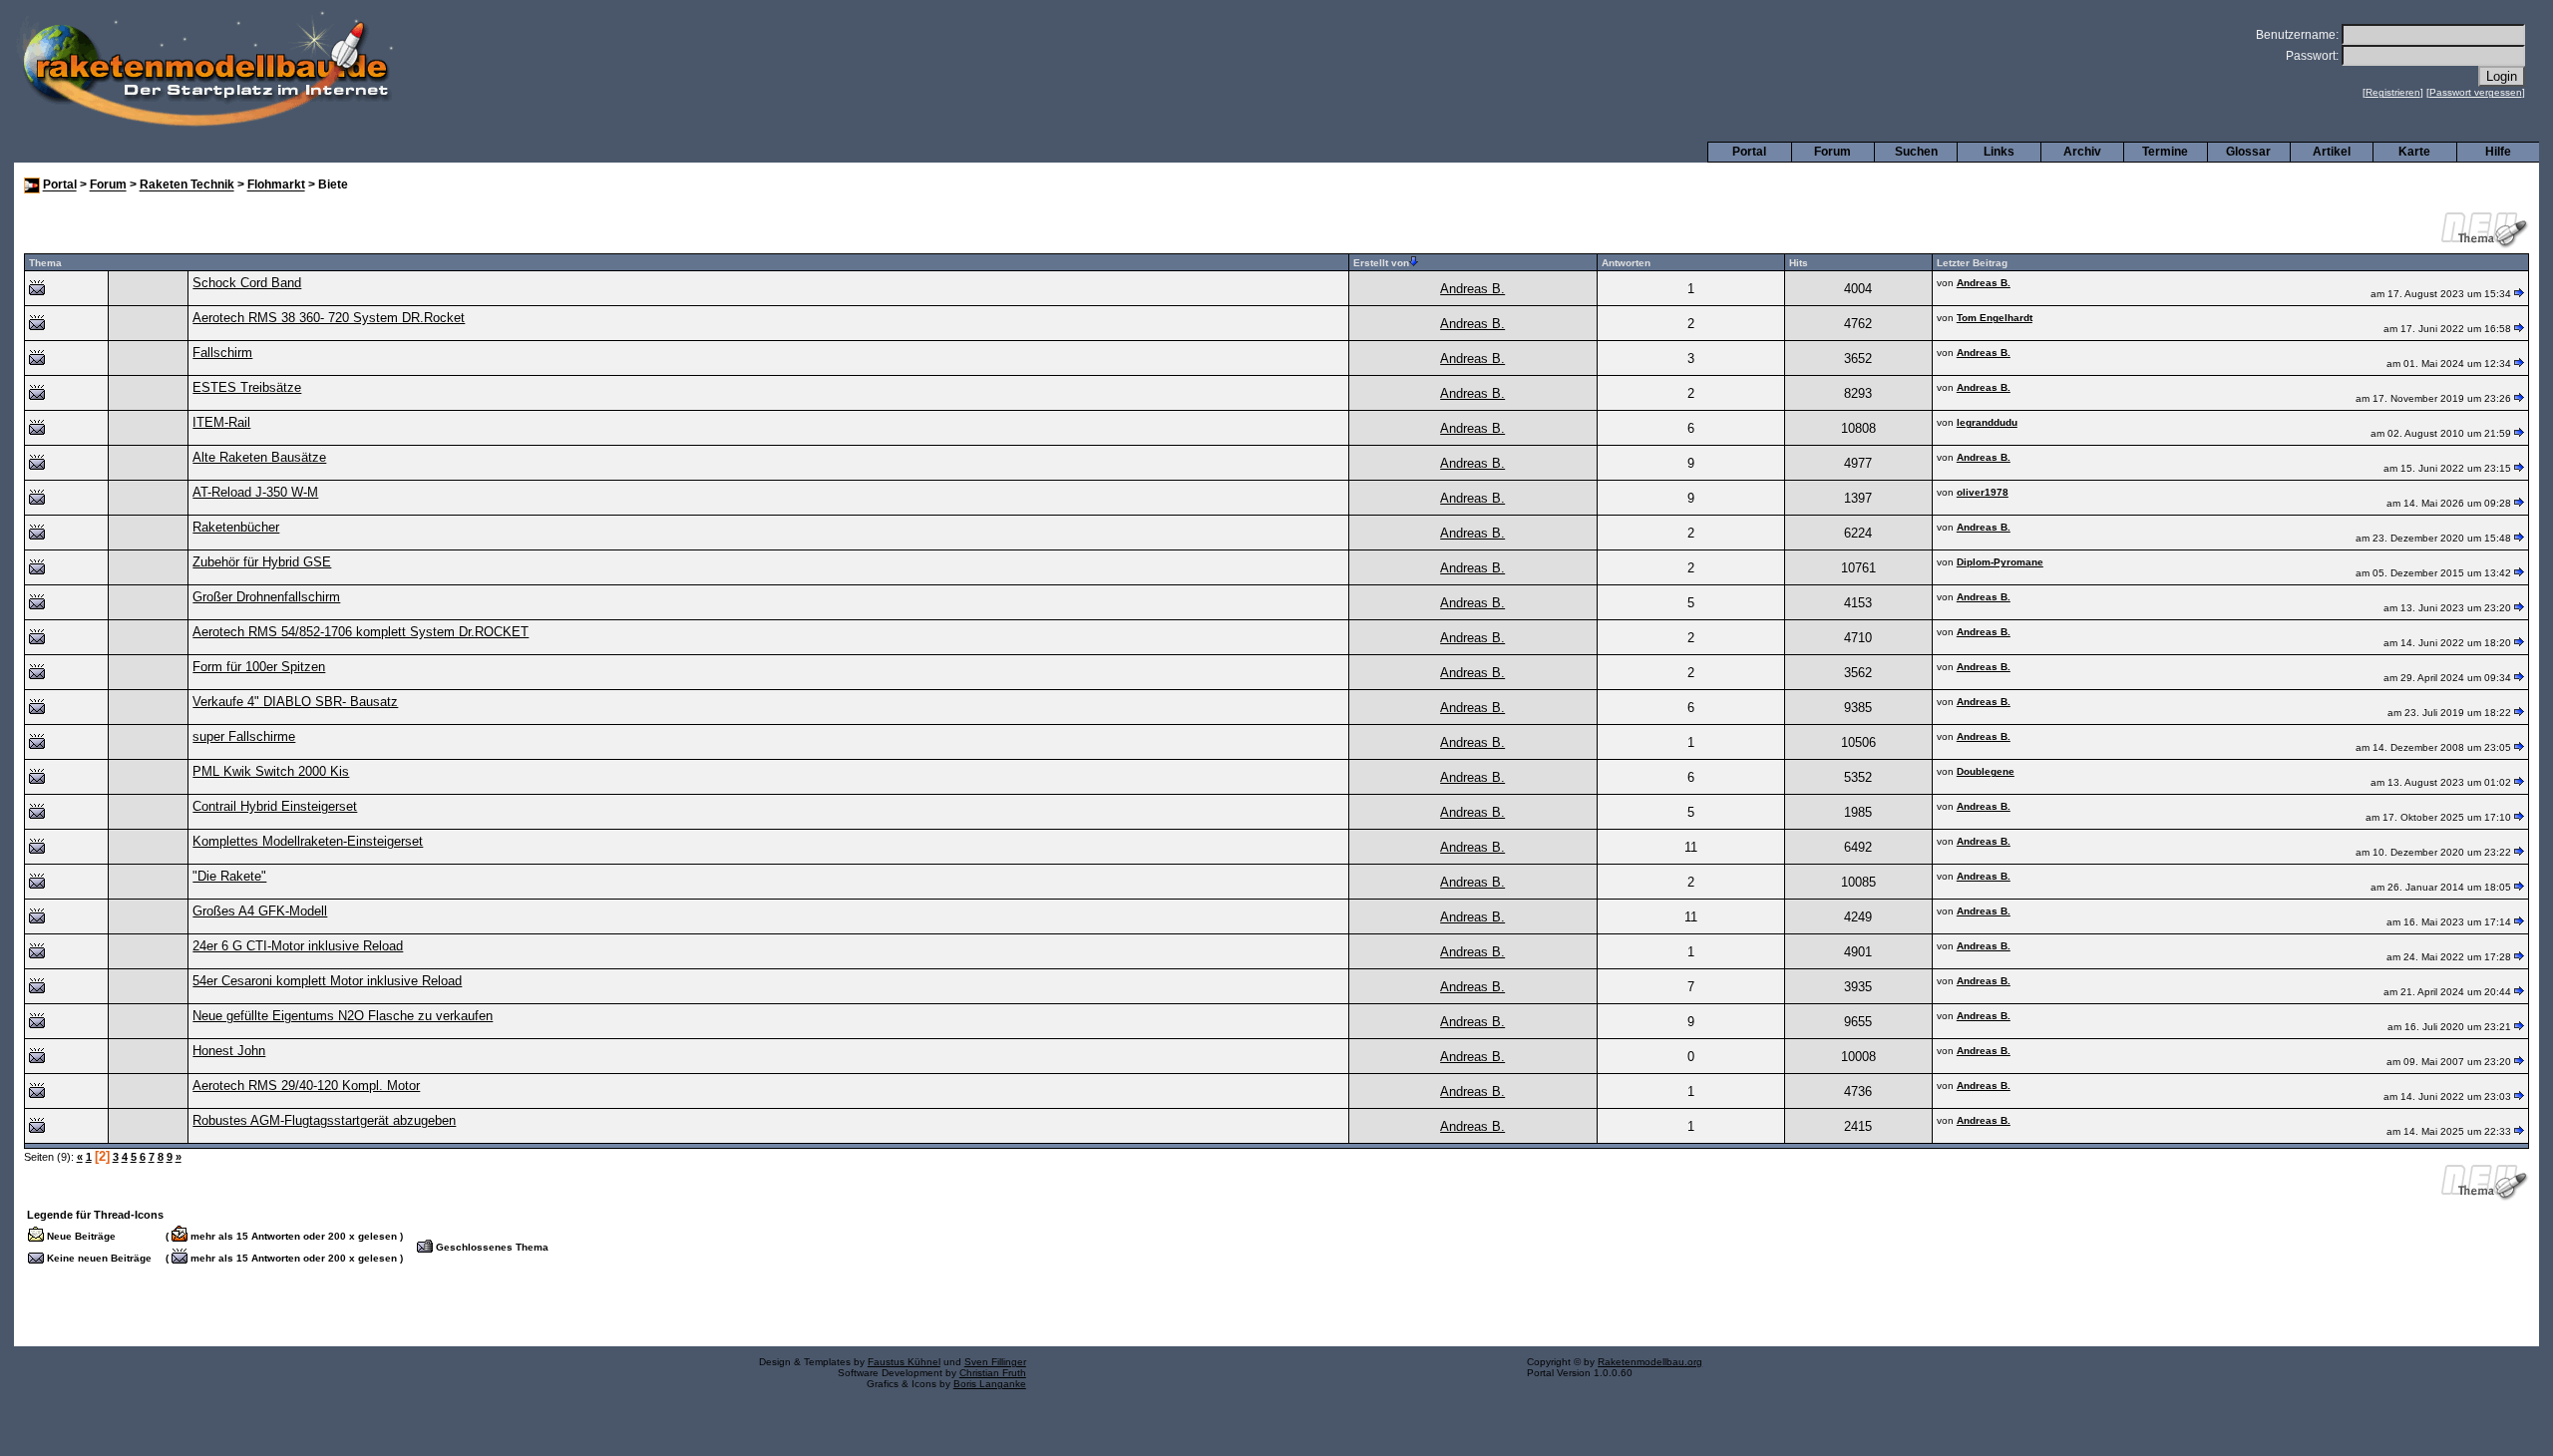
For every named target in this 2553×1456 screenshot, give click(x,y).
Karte (2414, 152)
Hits (1799, 263)
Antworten (1626, 263)
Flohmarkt (276, 185)
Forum (1832, 152)
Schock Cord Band (247, 283)
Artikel (2332, 152)
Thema (45, 263)
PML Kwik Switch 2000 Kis (271, 771)
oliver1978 (1983, 492)
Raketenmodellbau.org (1650, 1362)
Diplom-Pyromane (2000, 562)
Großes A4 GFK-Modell (260, 911)
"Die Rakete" (229, 876)
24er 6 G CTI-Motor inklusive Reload (298, 946)
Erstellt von (1381, 263)
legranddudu (1987, 422)
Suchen (1916, 152)
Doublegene (1986, 771)
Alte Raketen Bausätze (259, 457)
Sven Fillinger (995, 1362)
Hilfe (2498, 152)
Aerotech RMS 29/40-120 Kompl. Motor (306, 1086)
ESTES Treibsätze (247, 387)
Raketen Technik (187, 185)
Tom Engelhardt (1995, 318)
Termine (2165, 152)
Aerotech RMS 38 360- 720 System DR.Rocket (329, 318)
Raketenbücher (236, 527)
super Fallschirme (244, 736)
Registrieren (2393, 92)
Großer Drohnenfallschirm (266, 597)
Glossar (2248, 152)
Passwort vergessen (2476, 92)
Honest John (229, 1051)
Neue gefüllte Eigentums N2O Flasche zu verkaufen (343, 1016)
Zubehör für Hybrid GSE (262, 562)
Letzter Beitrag (1972, 263)
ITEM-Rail (221, 422)
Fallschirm (222, 353)
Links (1999, 152)
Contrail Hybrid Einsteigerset (275, 806)
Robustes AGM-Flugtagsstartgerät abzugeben (324, 1120)
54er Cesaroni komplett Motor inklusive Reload (327, 981)
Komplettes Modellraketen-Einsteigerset (308, 841)
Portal (1749, 152)
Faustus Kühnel (904, 1362)
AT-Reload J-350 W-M (255, 492)
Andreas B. (1472, 289)
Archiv (2082, 152)
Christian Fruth (993, 1373)
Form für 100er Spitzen (259, 667)
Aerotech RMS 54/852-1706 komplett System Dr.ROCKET (361, 632)
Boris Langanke (990, 1384)
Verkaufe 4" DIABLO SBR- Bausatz (295, 702)
